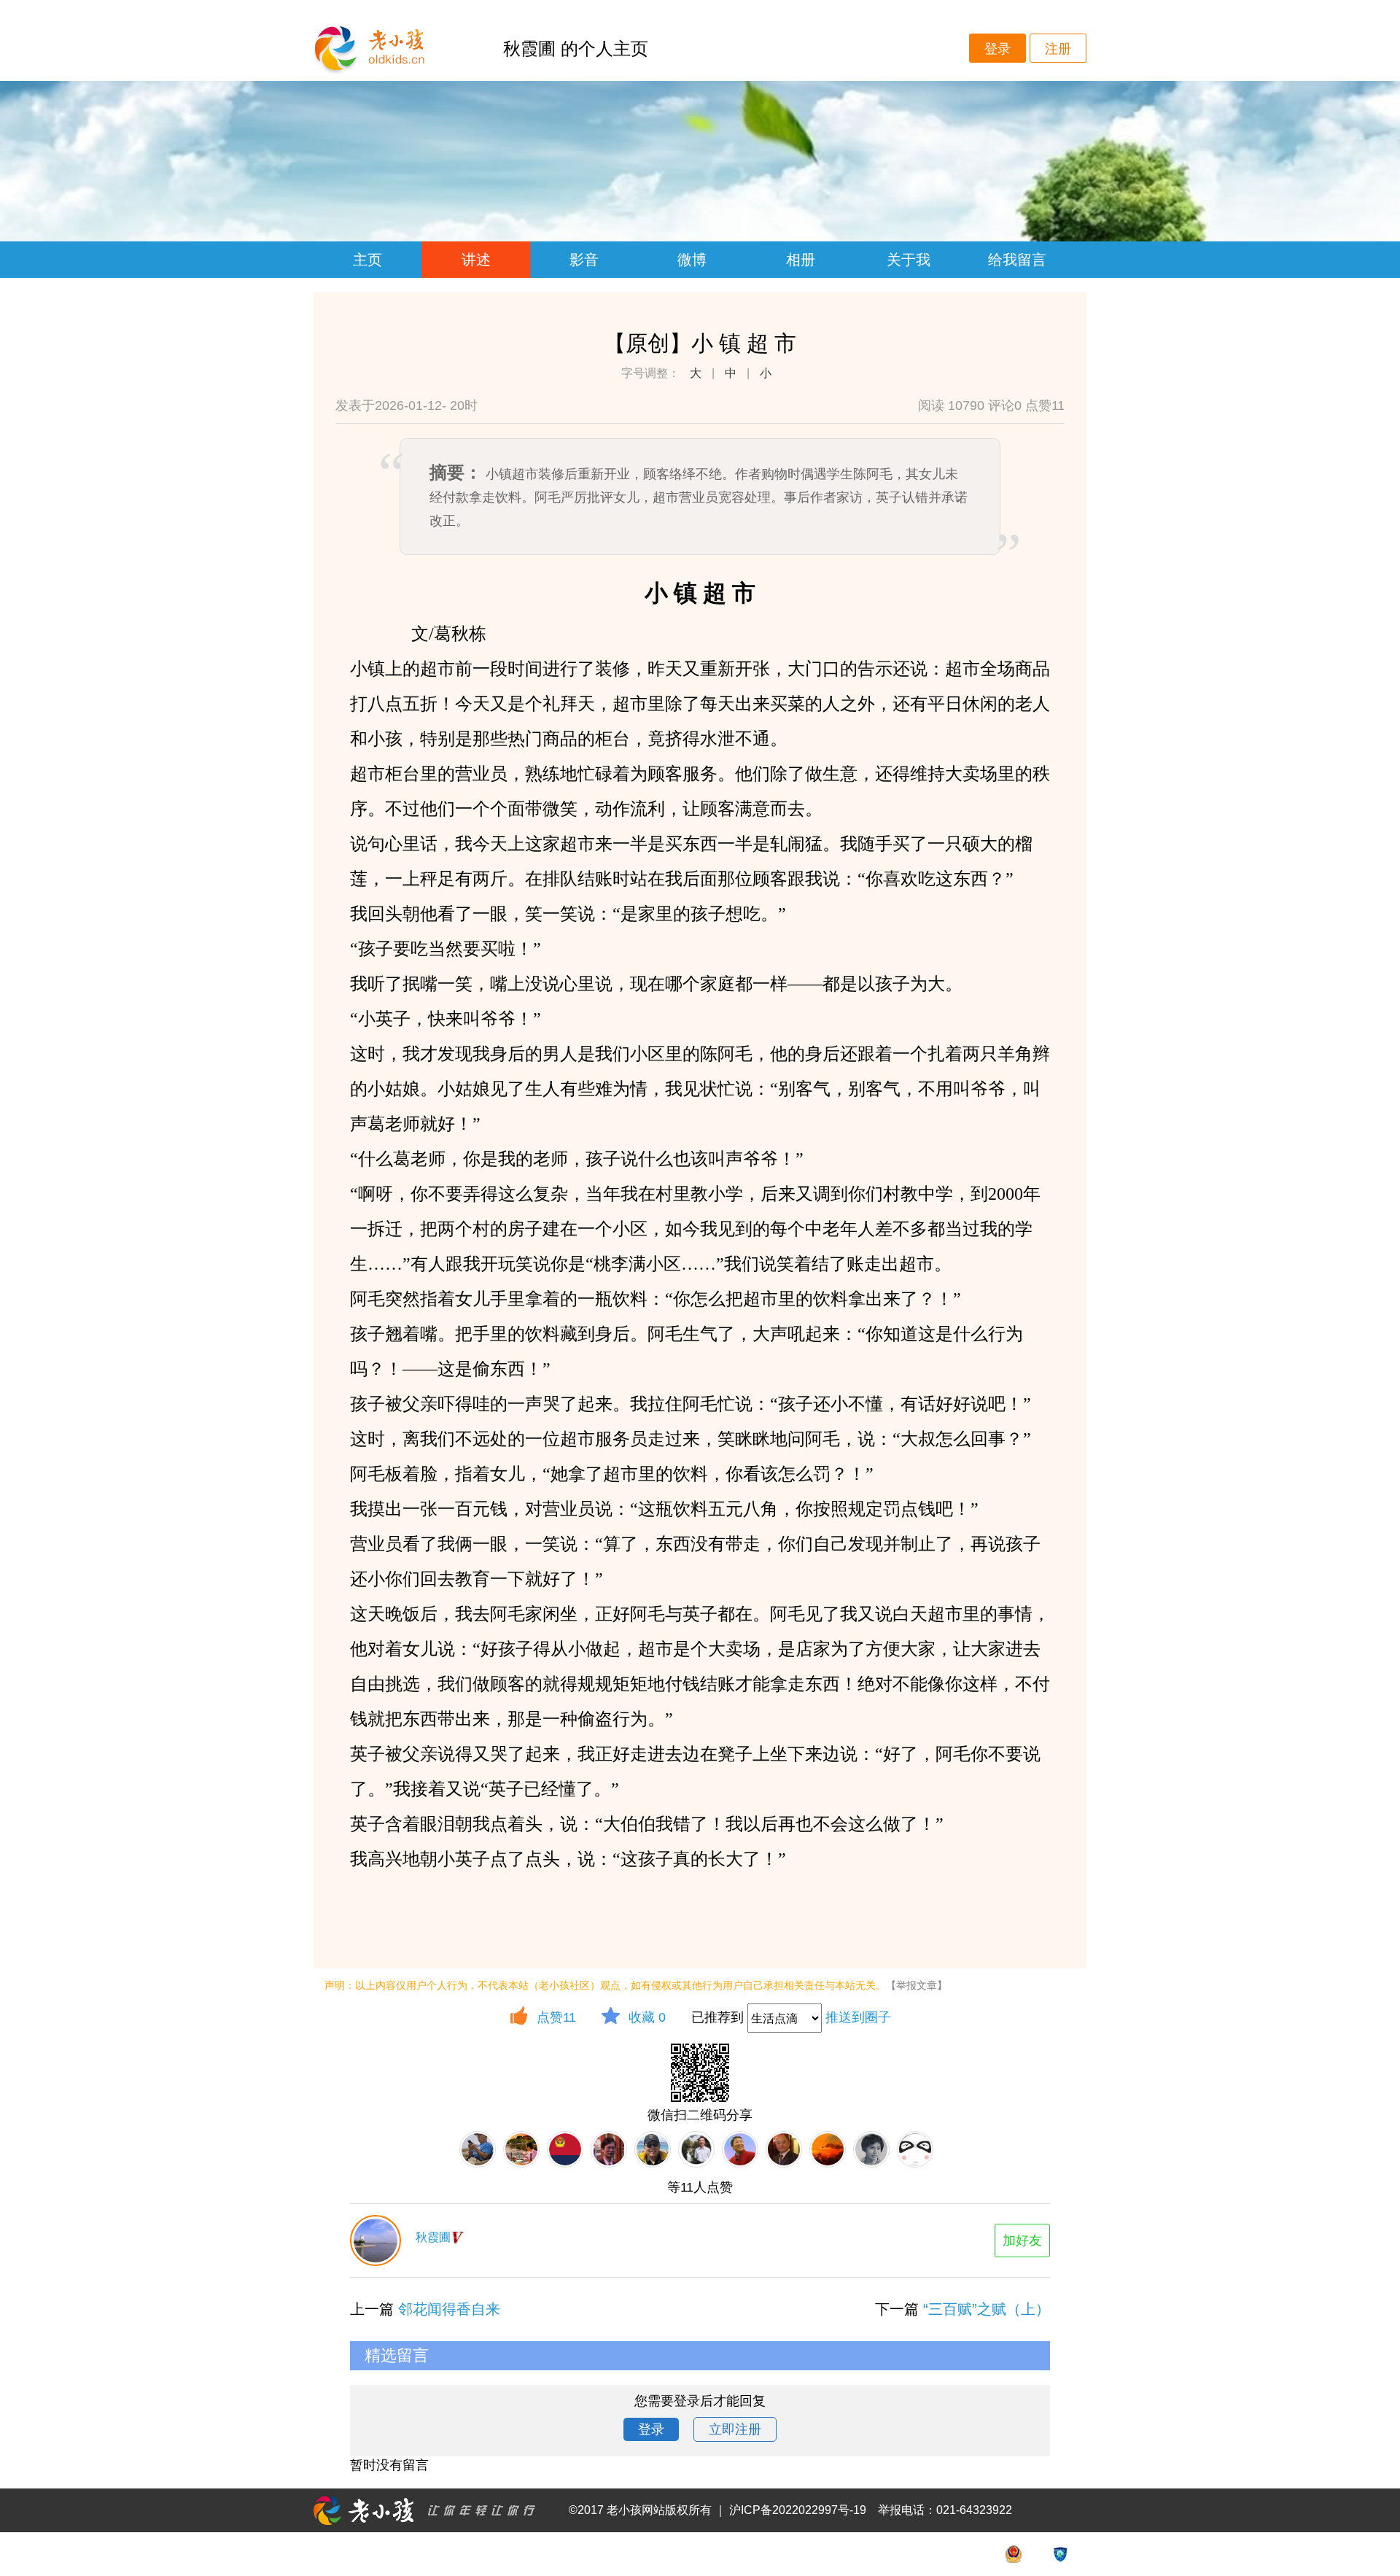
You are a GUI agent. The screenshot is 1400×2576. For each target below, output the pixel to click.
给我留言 (1017, 260)
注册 (1058, 49)
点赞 (556, 2017)
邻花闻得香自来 (449, 2309)
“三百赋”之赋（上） (987, 2309)
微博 (692, 260)
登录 (997, 49)
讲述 (476, 260)
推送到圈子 (858, 2017)
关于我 (909, 260)
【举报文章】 (917, 1985)
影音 (584, 260)
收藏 (647, 2017)
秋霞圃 (433, 2237)
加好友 (1022, 2241)
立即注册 (735, 2429)
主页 (367, 260)
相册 (801, 260)
